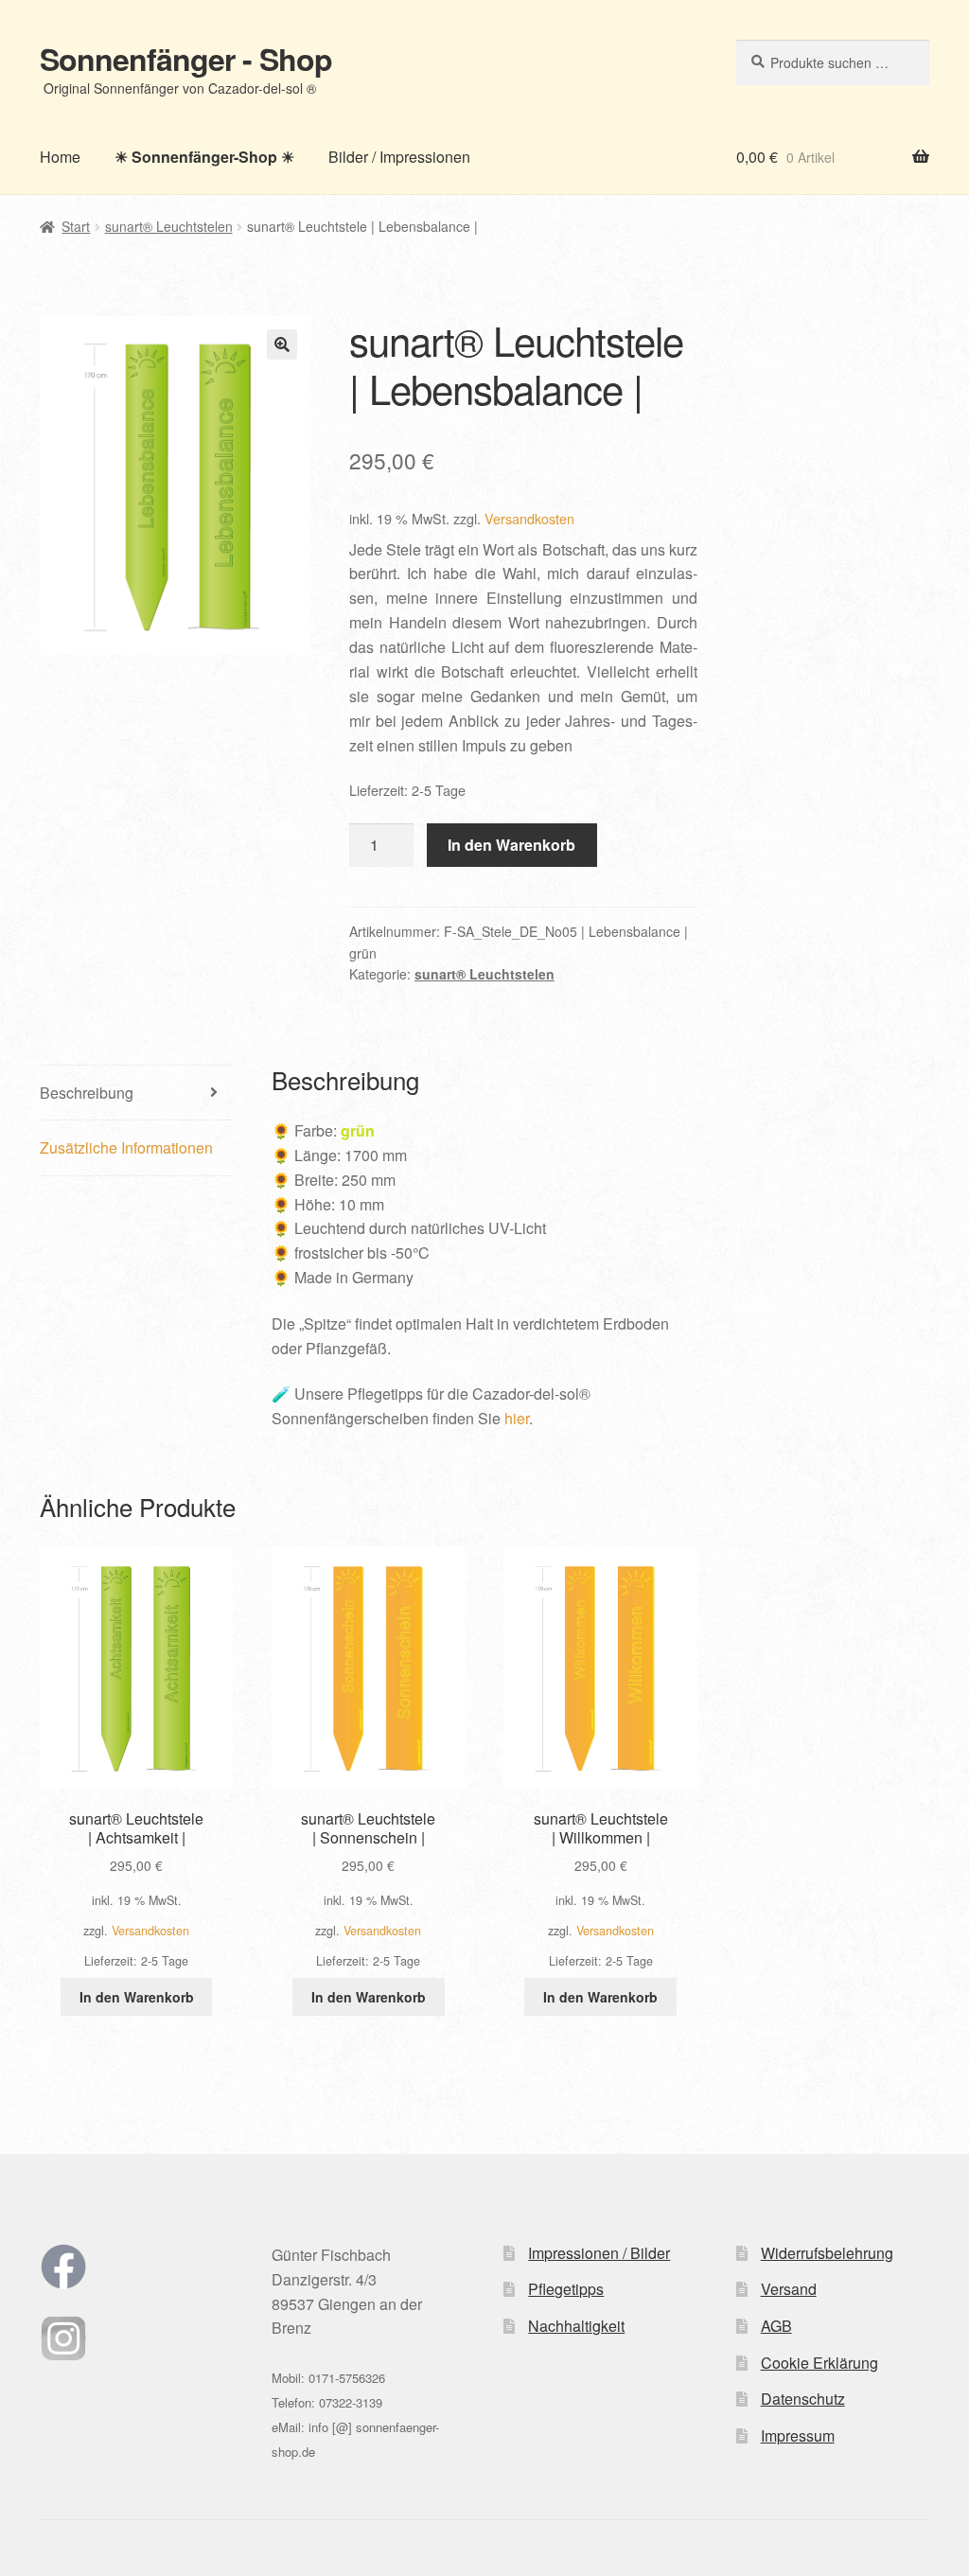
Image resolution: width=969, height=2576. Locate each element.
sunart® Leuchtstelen (169, 226)
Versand (789, 2289)
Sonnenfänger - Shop (186, 59)
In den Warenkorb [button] (137, 1997)
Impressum (798, 2435)
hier (517, 1418)
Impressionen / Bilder (599, 2253)
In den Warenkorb (511, 845)
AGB (776, 2326)
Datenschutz (803, 2399)
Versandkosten (529, 518)
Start (76, 226)
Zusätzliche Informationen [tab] (126, 1147)
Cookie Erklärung (819, 2363)
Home (60, 157)
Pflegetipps (566, 2289)
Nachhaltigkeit (576, 2326)
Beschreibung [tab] (87, 1093)
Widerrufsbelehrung (827, 2253)
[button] (282, 344)
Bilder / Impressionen (399, 157)
